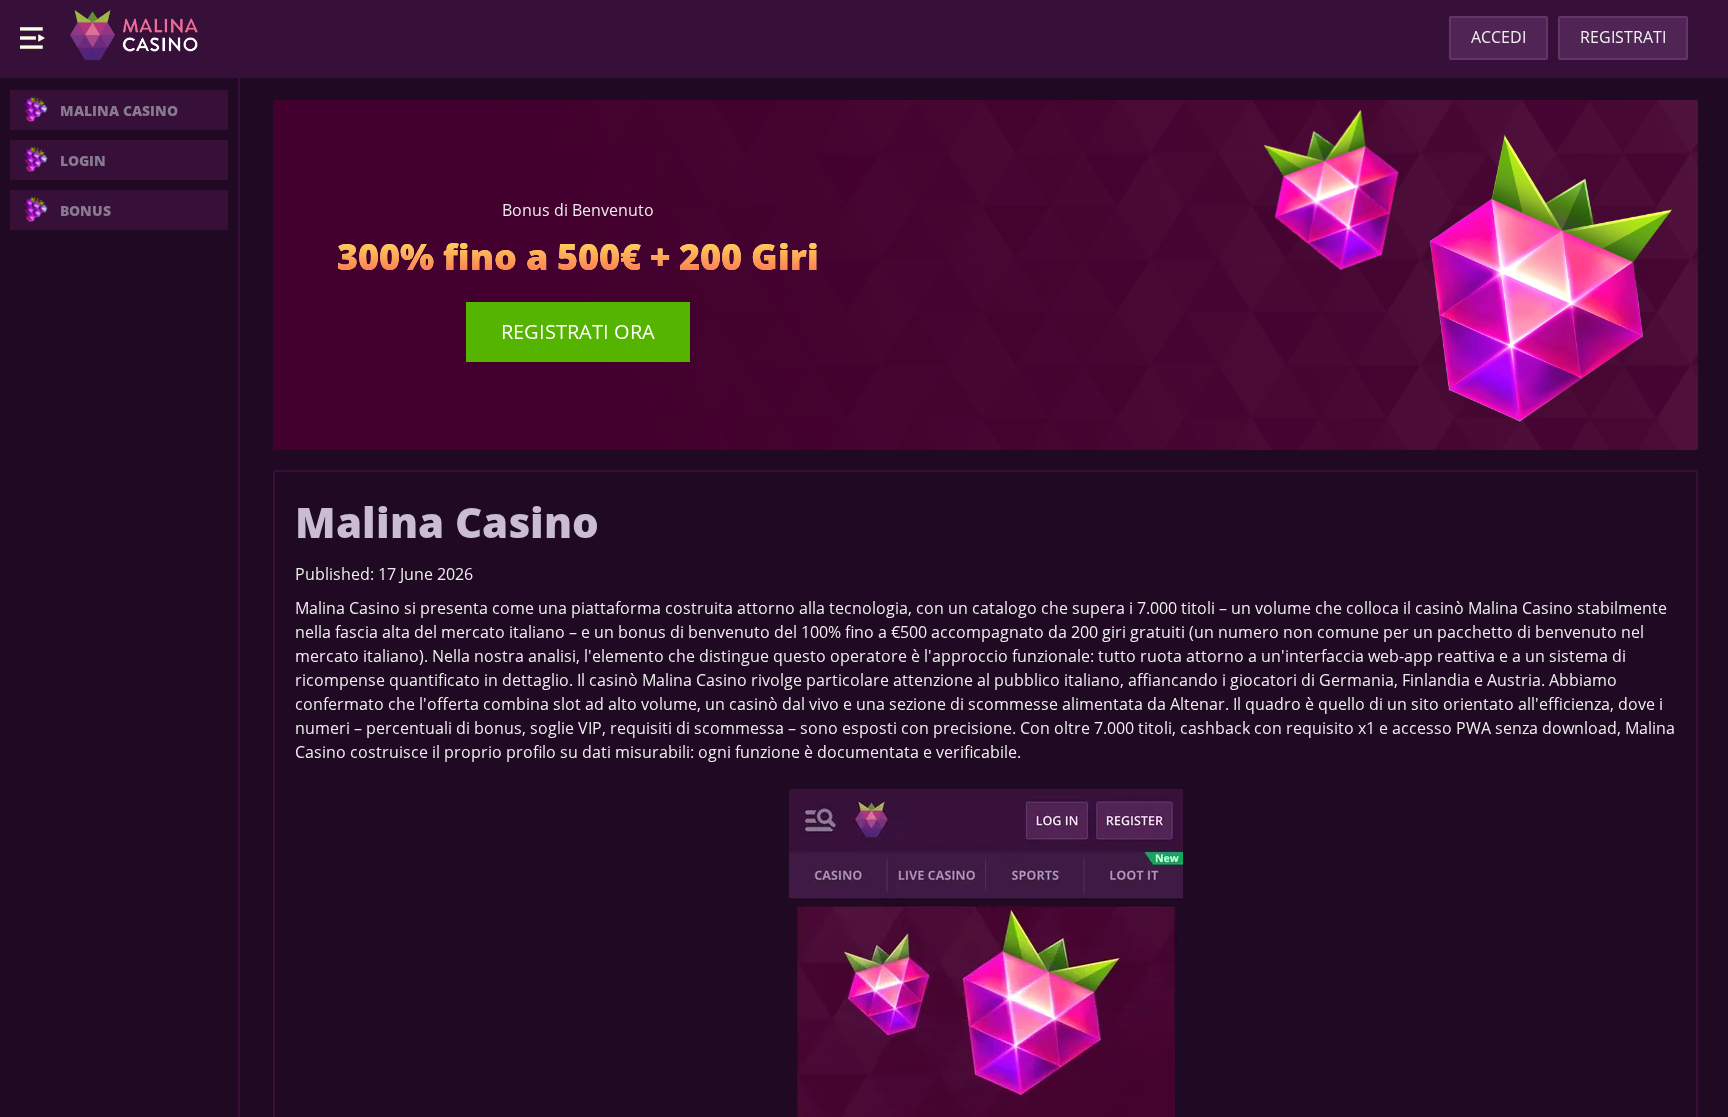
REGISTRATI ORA (578, 331)
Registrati (1623, 37)
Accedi (1498, 37)
